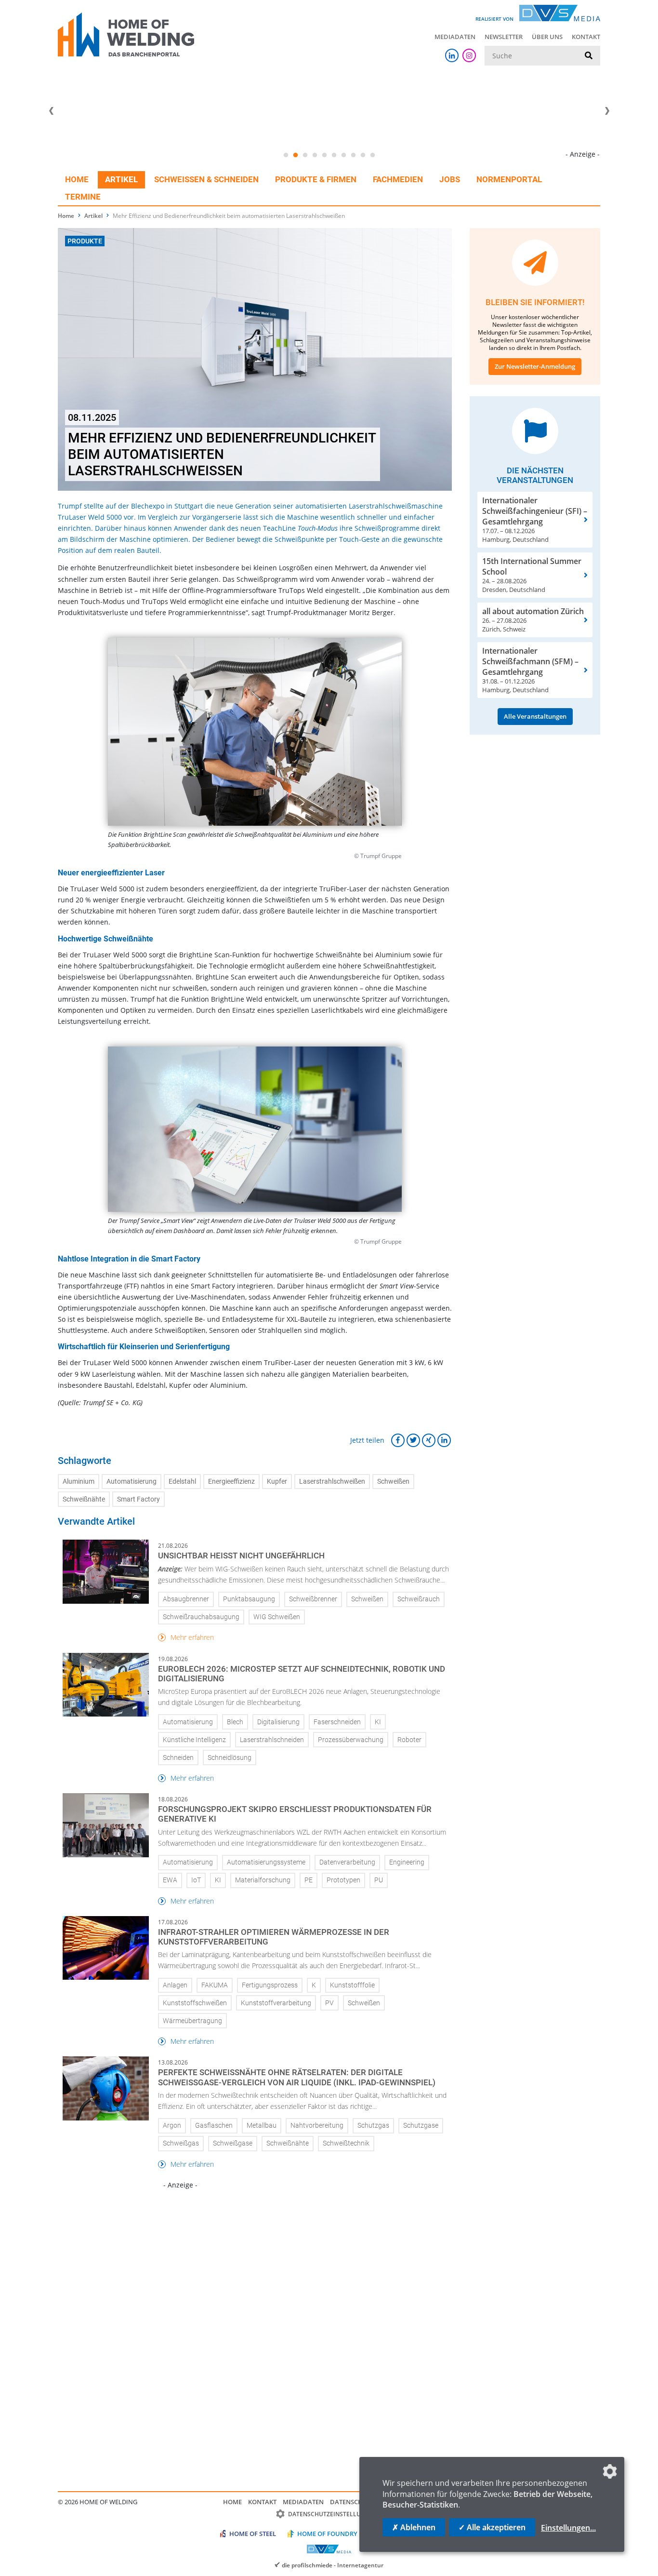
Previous (51, 111)
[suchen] (589, 56)
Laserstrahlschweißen (332, 1482)
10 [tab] (372, 155)
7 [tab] (343, 155)
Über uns (547, 37)
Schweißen (393, 1482)
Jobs (450, 179)
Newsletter (504, 37)
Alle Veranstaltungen (535, 716)
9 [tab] (363, 155)
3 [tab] (305, 155)
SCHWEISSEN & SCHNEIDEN (206, 179)
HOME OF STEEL (253, 2534)
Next (607, 111)
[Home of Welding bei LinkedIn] (452, 55)
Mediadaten (455, 37)
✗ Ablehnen (414, 2527)
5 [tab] (324, 155)
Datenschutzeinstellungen (333, 2514)
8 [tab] (353, 155)
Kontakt (586, 37)
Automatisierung (132, 1482)
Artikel (121, 179)
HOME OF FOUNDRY (327, 2534)
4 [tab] (315, 155)
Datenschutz (352, 2502)
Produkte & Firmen (316, 179)
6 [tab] (334, 155)
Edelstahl (182, 1482)
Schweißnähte (84, 1499)
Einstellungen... (568, 2528)
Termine (83, 197)
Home (77, 179)
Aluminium (79, 1482)
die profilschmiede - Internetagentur (333, 2565)
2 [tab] (295, 155)
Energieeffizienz (231, 1482)
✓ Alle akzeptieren (492, 2527)
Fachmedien (398, 179)
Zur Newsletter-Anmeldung (535, 366)
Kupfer (277, 1482)
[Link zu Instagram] (469, 55)
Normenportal (509, 179)
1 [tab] (286, 155)
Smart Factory (138, 1499)
